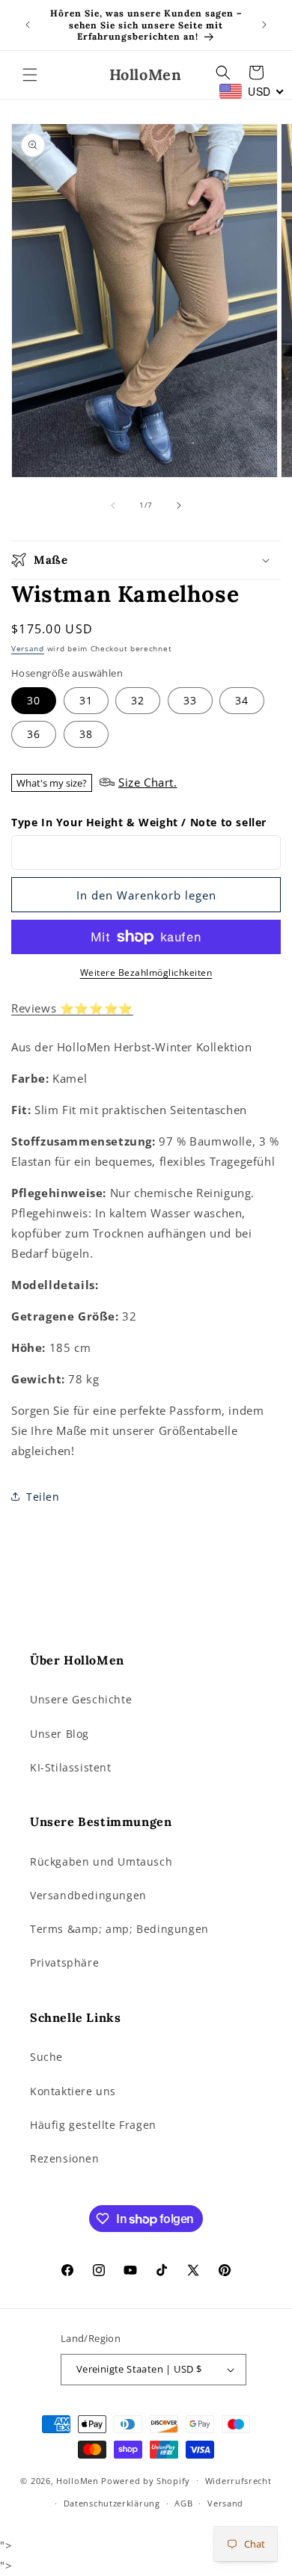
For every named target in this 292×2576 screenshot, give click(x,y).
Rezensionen (65, 2158)
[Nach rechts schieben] (179, 505)
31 (86, 700)
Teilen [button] (43, 1497)
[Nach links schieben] (113, 505)
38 (86, 734)
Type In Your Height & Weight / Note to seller (139, 822)
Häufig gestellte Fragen (93, 2125)
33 (190, 700)
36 (34, 734)
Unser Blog (60, 1734)
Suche (46, 2057)
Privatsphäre (64, 1962)
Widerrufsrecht (238, 2481)
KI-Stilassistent (71, 1767)
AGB (183, 2503)
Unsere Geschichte (81, 1699)
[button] (30, 75)
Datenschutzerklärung (112, 2503)
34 (242, 700)
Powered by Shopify (146, 2480)
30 (34, 700)
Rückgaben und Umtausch (101, 1862)
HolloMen (77, 2480)
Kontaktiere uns (73, 2091)
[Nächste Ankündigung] (264, 25)
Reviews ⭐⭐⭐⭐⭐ (72, 1008)
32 (138, 700)
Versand (28, 648)
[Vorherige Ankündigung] (28, 25)
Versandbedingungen (88, 1895)
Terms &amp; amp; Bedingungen (119, 1929)
